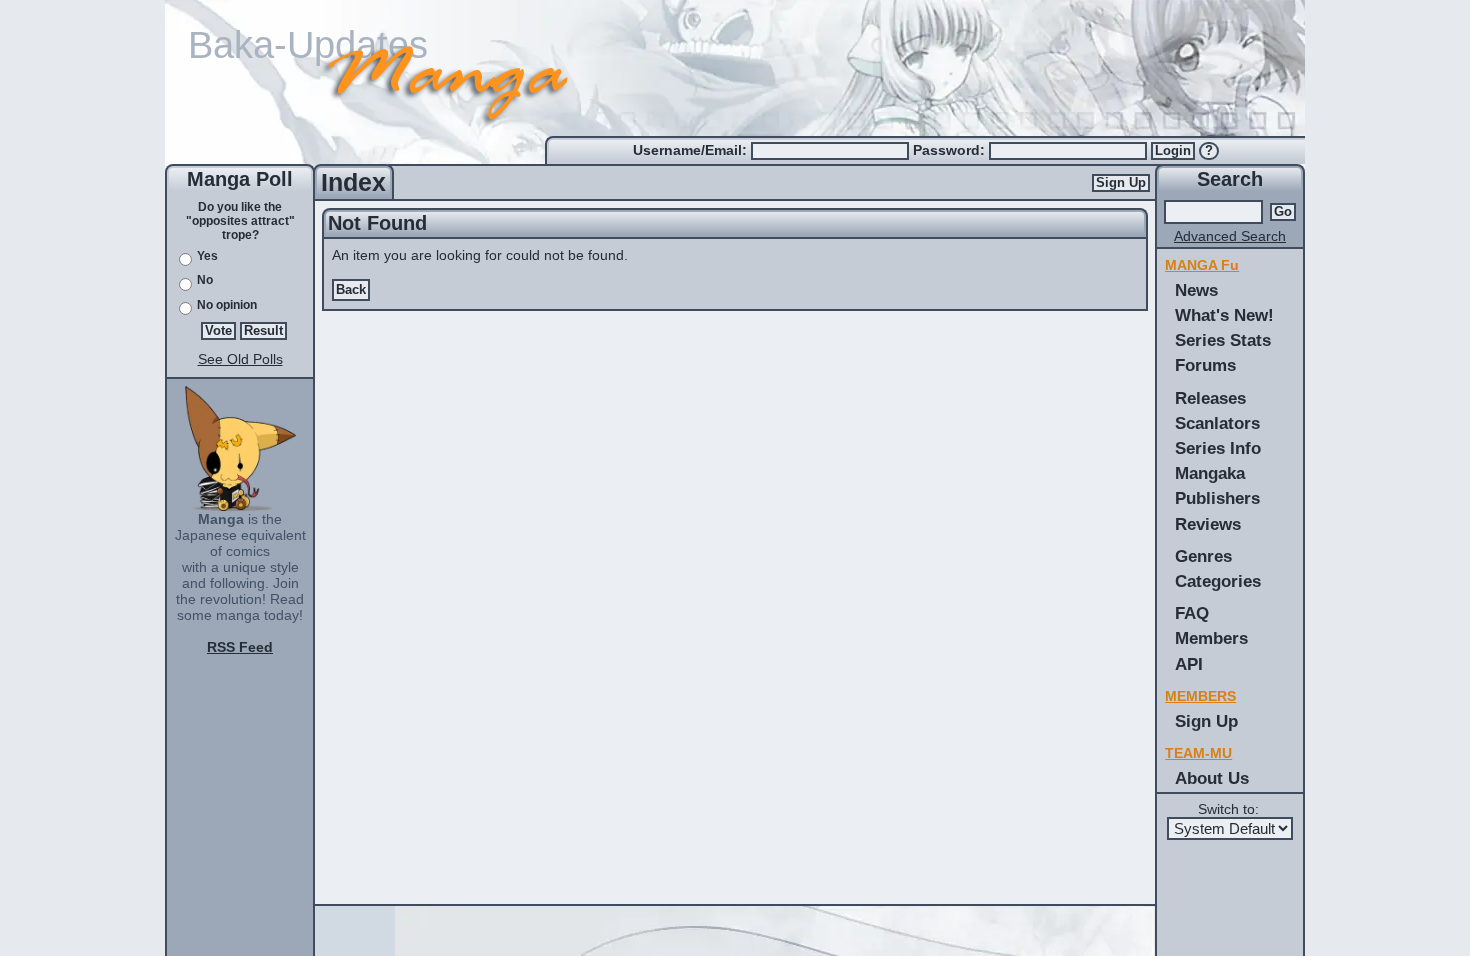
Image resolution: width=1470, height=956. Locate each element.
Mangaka (1210, 473)
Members (1211, 638)
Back (351, 290)
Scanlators (1217, 423)
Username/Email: (692, 150)
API (1189, 664)
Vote (218, 331)
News (1196, 290)
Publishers (1217, 498)
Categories (1218, 581)
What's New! (1224, 315)
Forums (1205, 365)
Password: (951, 150)
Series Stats (1223, 340)
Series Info (1218, 448)
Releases (1210, 398)
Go (1283, 212)
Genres (1203, 556)
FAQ (1192, 613)
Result (263, 331)
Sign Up (1121, 183)
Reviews (1208, 524)
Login (1173, 151)
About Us (1212, 778)
